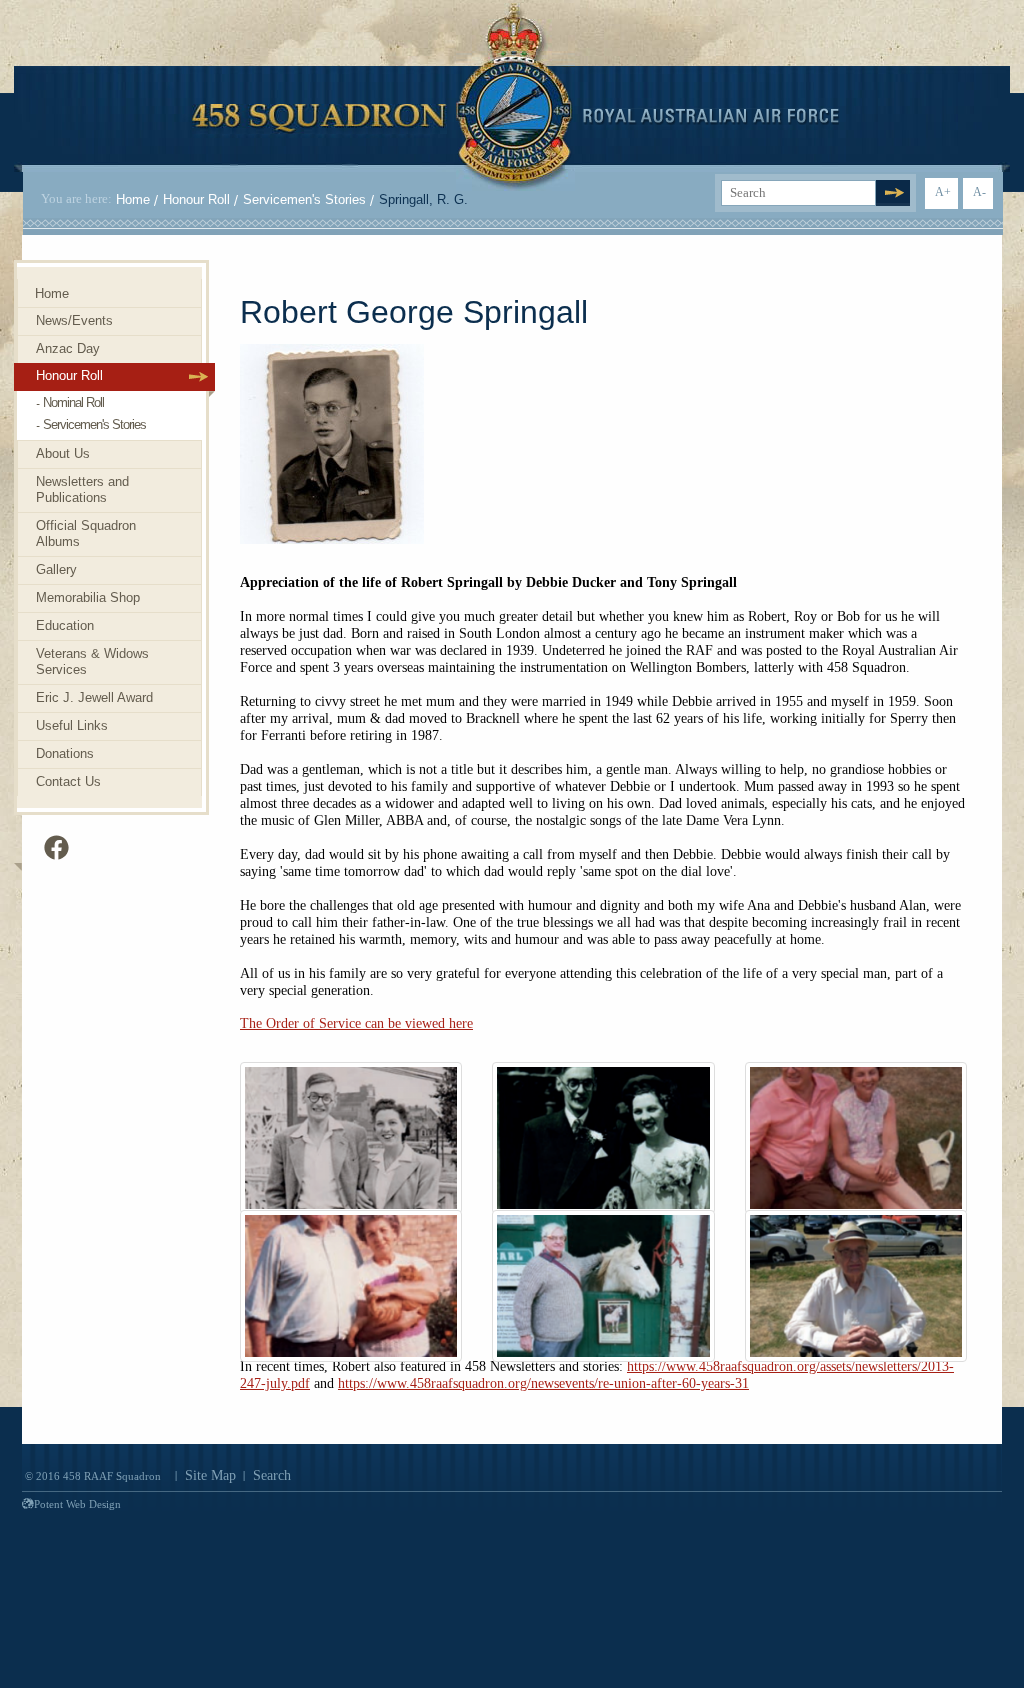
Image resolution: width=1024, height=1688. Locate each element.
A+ (943, 192)
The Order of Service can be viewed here (356, 1023)
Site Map (210, 1475)
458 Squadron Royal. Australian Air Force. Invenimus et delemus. (515, 97)
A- (979, 192)
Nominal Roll (73, 402)
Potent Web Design (77, 1504)
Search (272, 1475)
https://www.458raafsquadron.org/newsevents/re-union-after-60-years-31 (543, 1383)
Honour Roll (196, 199)
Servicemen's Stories (304, 199)
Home (133, 199)
